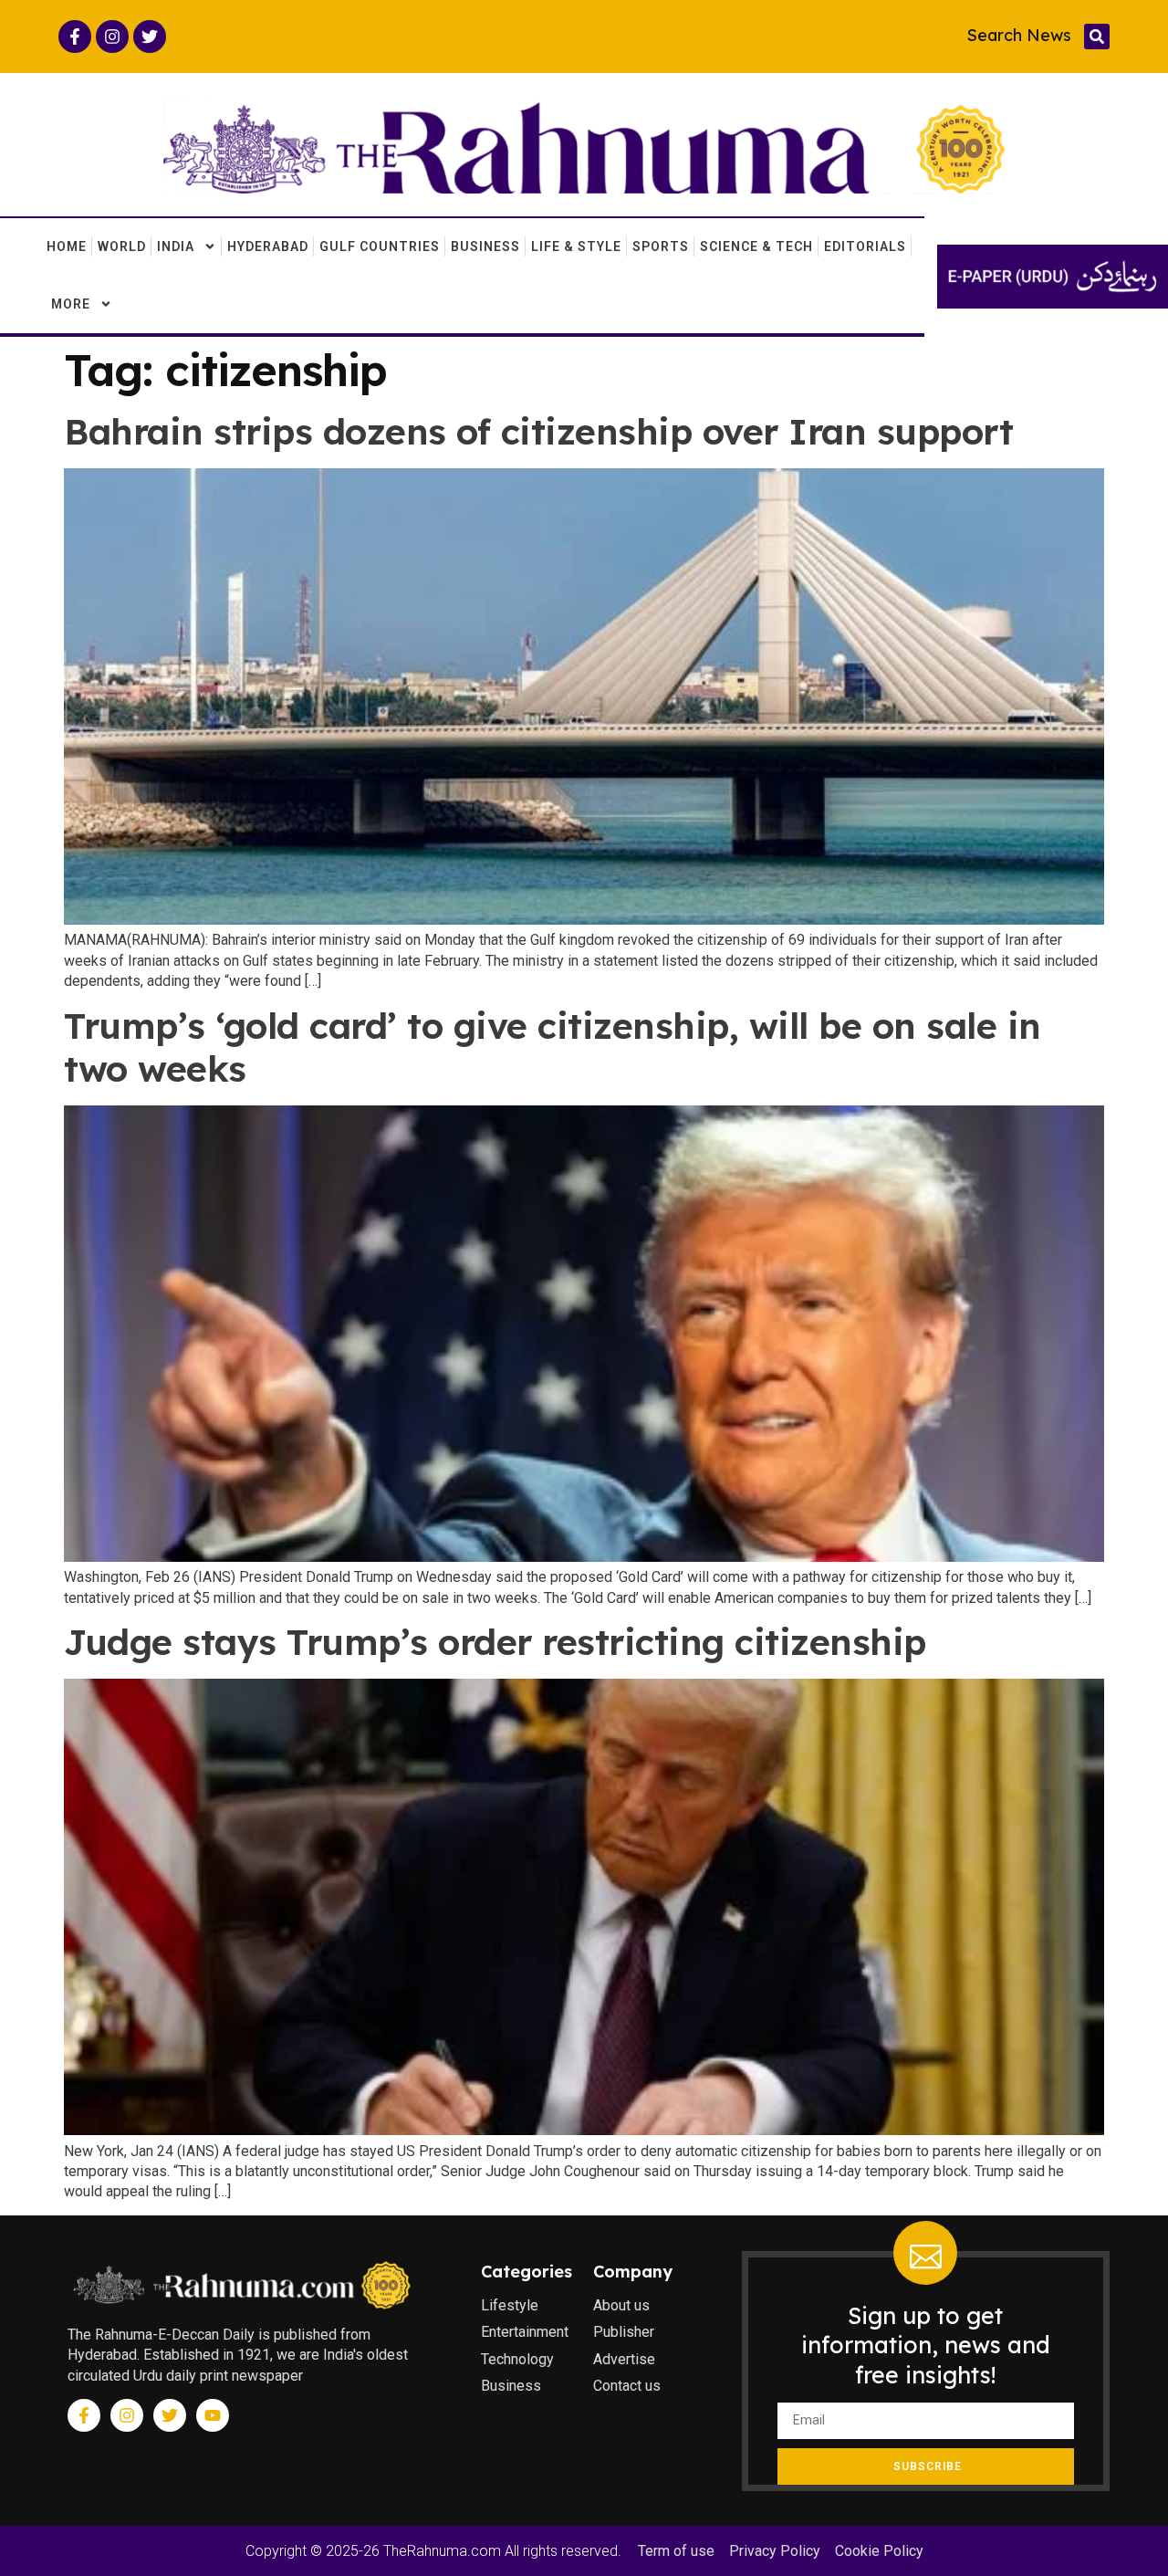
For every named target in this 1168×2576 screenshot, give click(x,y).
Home (67, 246)
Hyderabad (268, 246)
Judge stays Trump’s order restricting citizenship (495, 1642)
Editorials (865, 246)
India (176, 246)
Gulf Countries (380, 246)
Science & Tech (756, 246)
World (122, 246)
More (71, 304)
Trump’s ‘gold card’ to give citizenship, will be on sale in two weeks (553, 1047)
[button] (1097, 37)
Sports (661, 246)
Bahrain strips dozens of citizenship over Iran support (538, 431)
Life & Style (576, 246)
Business (485, 246)
